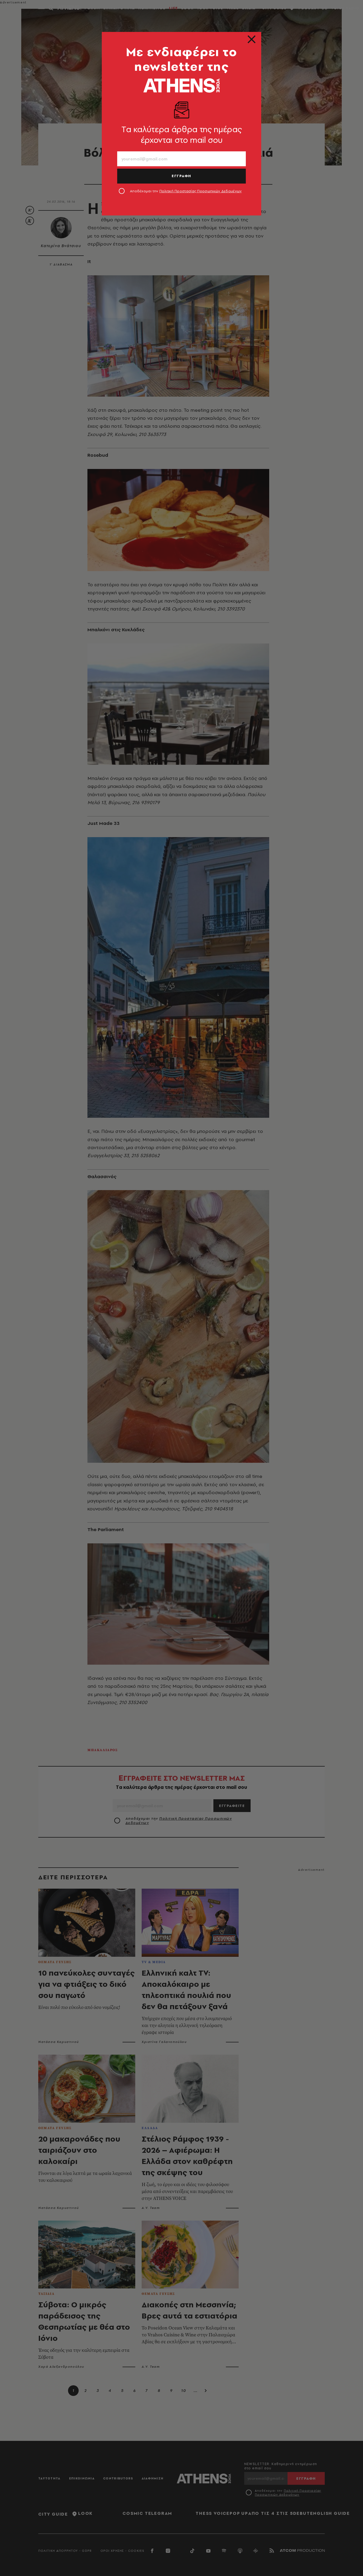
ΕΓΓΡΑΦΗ (181, 176)
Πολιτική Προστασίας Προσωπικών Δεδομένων (201, 191)
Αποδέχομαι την (186, 191)
